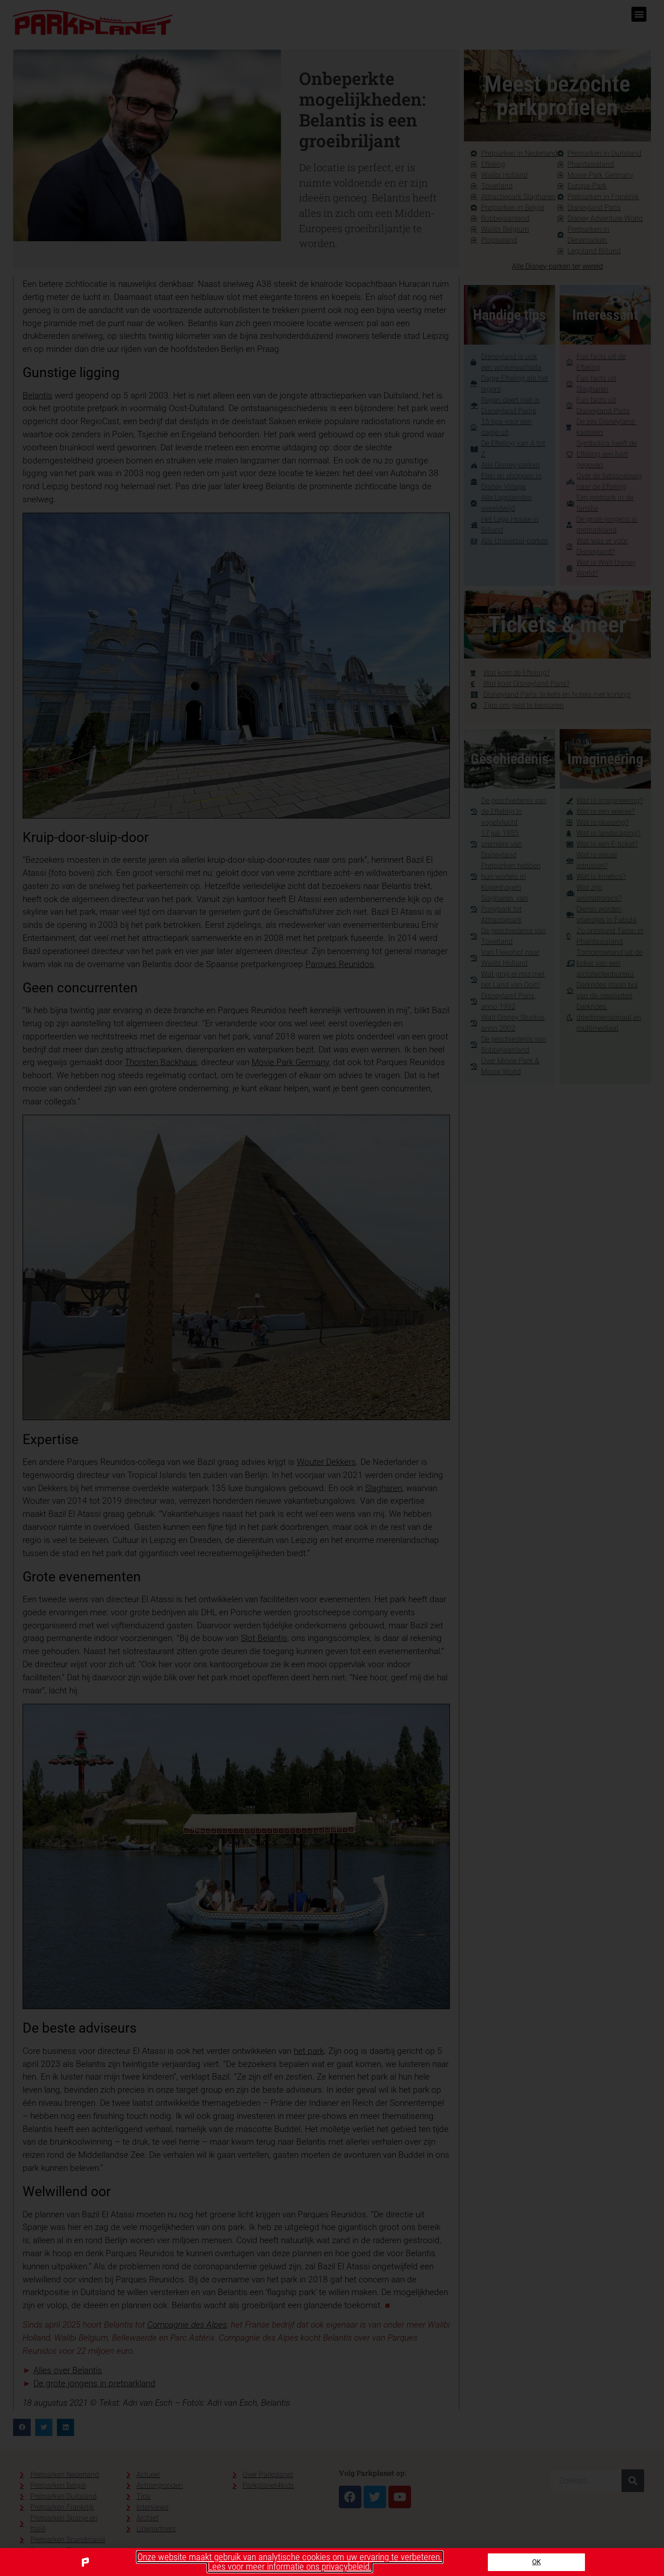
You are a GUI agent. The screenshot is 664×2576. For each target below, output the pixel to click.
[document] (332, 1288)
